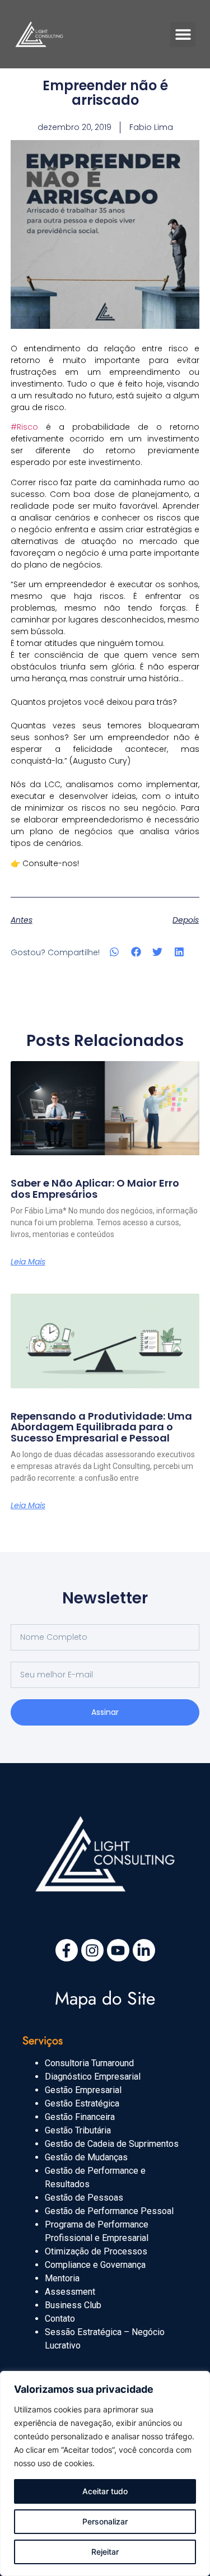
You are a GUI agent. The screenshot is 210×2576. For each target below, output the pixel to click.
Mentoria (62, 2278)
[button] (183, 34)
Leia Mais (28, 1262)
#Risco (24, 427)
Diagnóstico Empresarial (93, 2077)
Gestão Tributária (78, 2130)
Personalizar (105, 2521)
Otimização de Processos (96, 2251)
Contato (60, 2319)
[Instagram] (92, 1950)
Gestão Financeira (80, 2117)
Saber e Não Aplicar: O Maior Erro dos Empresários (95, 1189)
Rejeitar (105, 2552)
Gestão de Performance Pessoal (109, 2211)
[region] (105, 2473)
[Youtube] (118, 1950)
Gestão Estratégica (82, 2103)
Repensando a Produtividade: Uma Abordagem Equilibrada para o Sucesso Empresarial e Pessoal (101, 1427)
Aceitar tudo (105, 2491)
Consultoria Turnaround (89, 2063)
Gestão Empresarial (83, 2090)
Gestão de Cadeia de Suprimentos (112, 2144)
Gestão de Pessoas (84, 2198)
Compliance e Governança (95, 2265)
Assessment (70, 2292)
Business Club (73, 2305)
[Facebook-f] (67, 1950)
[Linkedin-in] (144, 1950)
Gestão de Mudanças (86, 2157)
